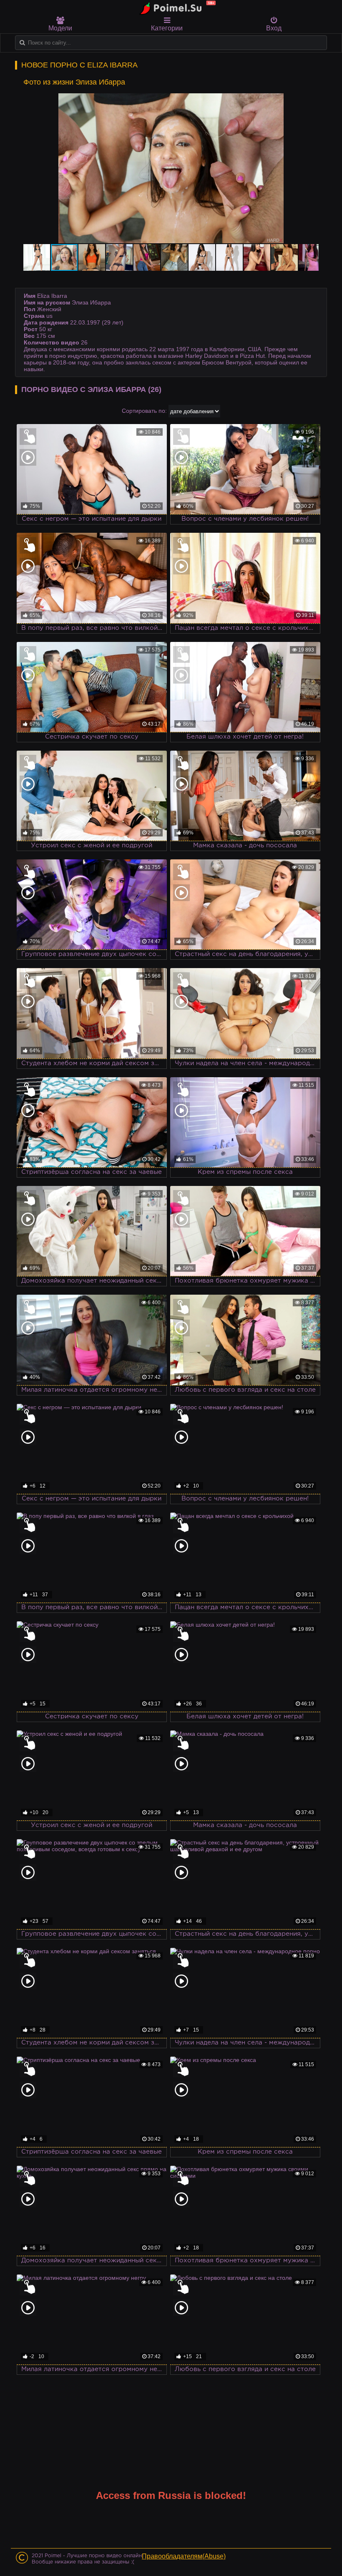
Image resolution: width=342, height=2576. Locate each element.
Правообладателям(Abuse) (184, 2556)
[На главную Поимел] (175, 8)
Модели (60, 28)
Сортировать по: (144, 411)
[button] (311, 101)
